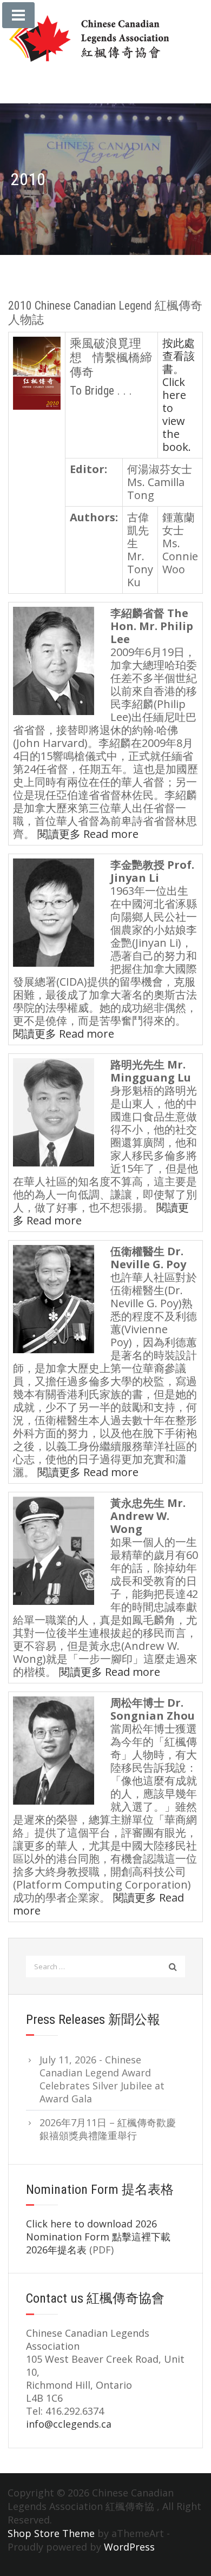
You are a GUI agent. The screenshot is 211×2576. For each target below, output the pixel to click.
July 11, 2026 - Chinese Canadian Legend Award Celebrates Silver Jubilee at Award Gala (102, 2079)
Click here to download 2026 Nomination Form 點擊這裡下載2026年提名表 (98, 2237)
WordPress (129, 2547)
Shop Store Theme (51, 2533)
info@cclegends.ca (69, 2424)
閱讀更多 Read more (88, 834)
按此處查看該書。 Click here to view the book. (179, 395)
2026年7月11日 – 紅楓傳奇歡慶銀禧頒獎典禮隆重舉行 (108, 2129)
